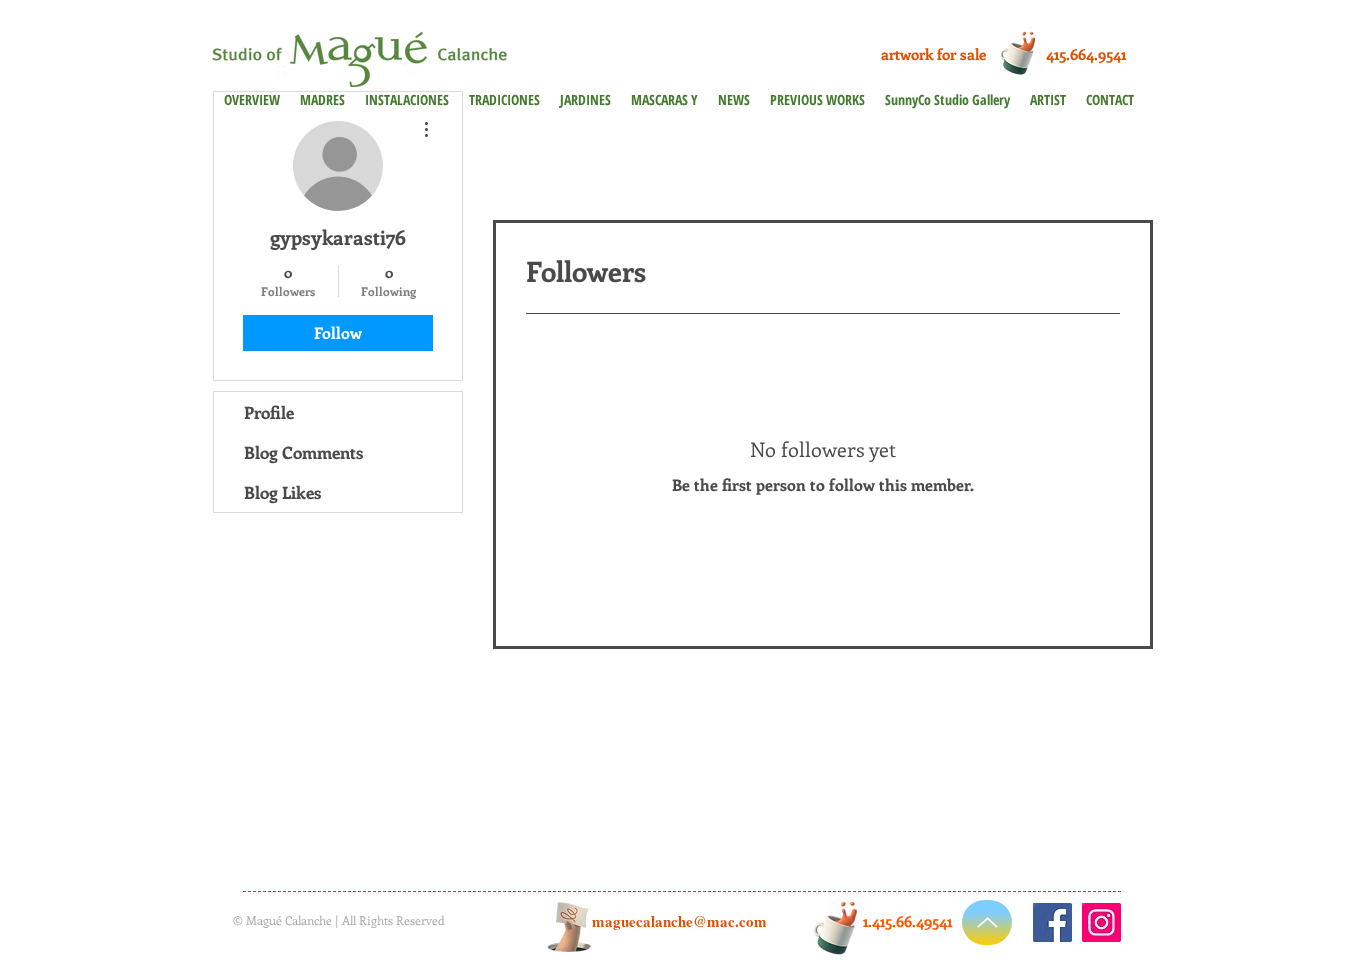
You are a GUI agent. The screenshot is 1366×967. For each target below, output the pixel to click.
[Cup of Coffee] (1023, 51)
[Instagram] (1101, 922)
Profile (269, 412)
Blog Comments (303, 452)
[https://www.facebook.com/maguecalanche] (1052, 922)
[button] (817, 99)
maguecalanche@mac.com (679, 921)
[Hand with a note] (568, 927)
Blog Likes (282, 492)
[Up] (987, 922)
